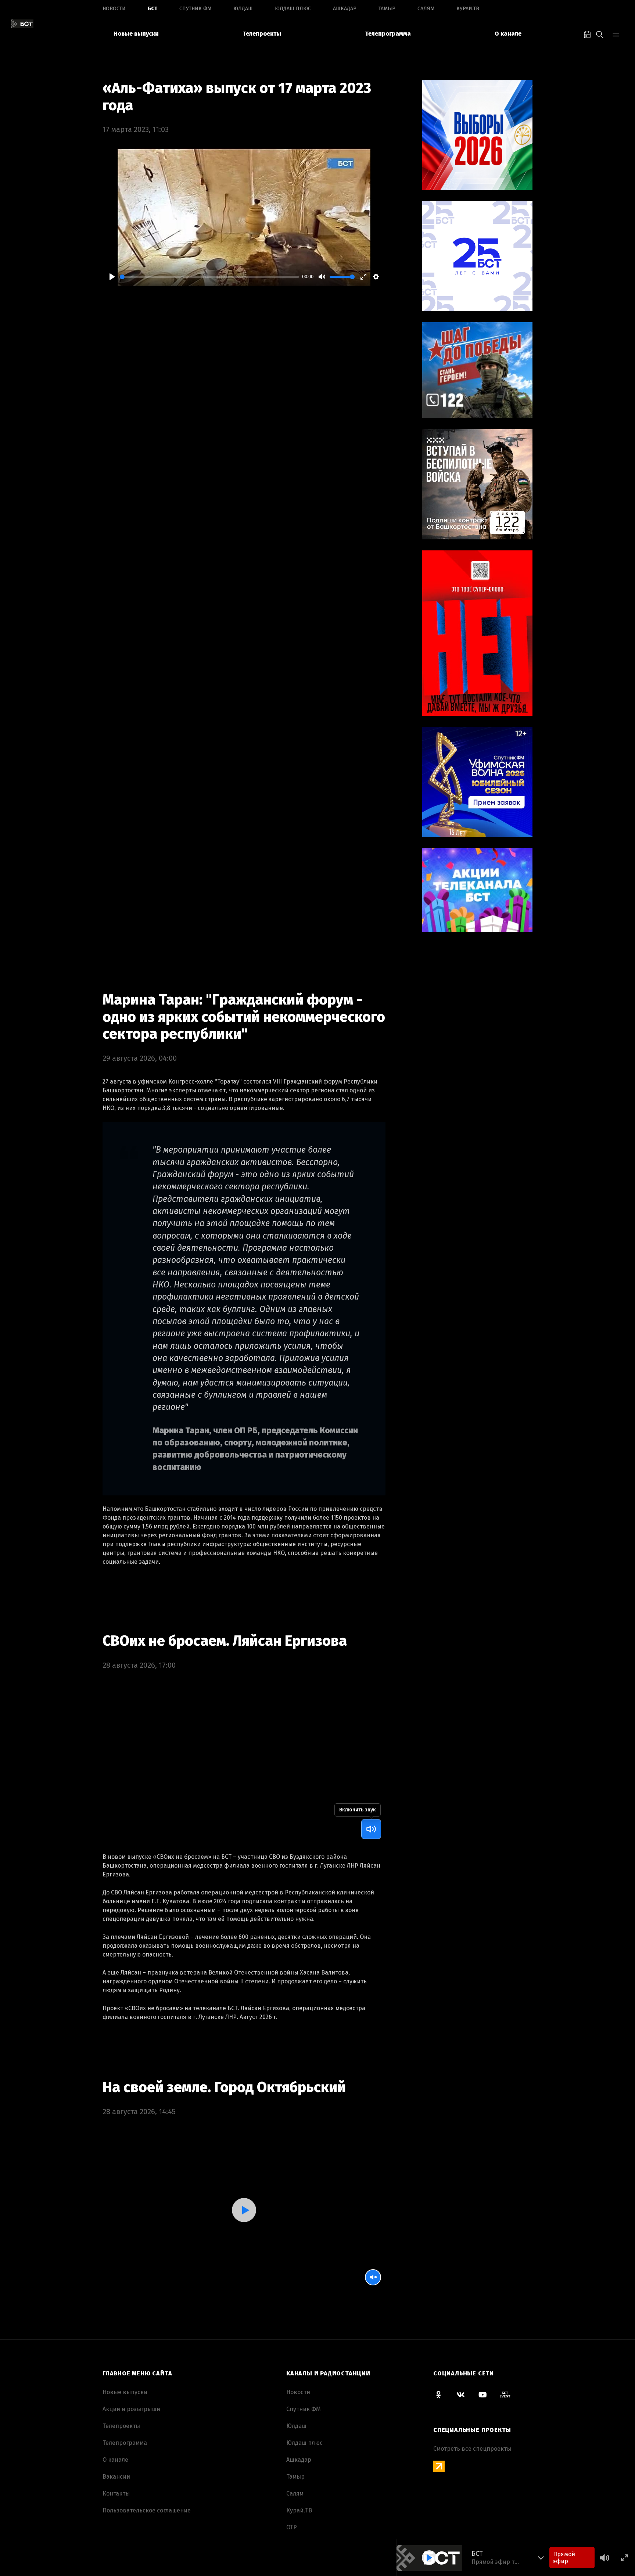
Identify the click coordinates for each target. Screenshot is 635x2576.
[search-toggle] (600, 34)
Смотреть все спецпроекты (472, 2449)
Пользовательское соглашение (147, 2510)
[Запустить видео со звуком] (244, 2210)
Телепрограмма (388, 34)
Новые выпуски (136, 34)
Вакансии (116, 2477)
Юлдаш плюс (293, 9)
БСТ (153, 9)
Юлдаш (243, 9)
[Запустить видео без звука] (373, 2277)
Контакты (116, 2494)
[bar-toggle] (616, 34)
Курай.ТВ (468, 9)
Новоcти (114, 9)
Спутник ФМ (195, 9)
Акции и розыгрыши (131, 2409)
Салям (426, 9)
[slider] (209, 277)
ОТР (292, 2527)
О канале (508, 34)
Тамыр (387, 9)
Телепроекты (262, 34)
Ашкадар (345, 9)
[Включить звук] (371, 1829)
